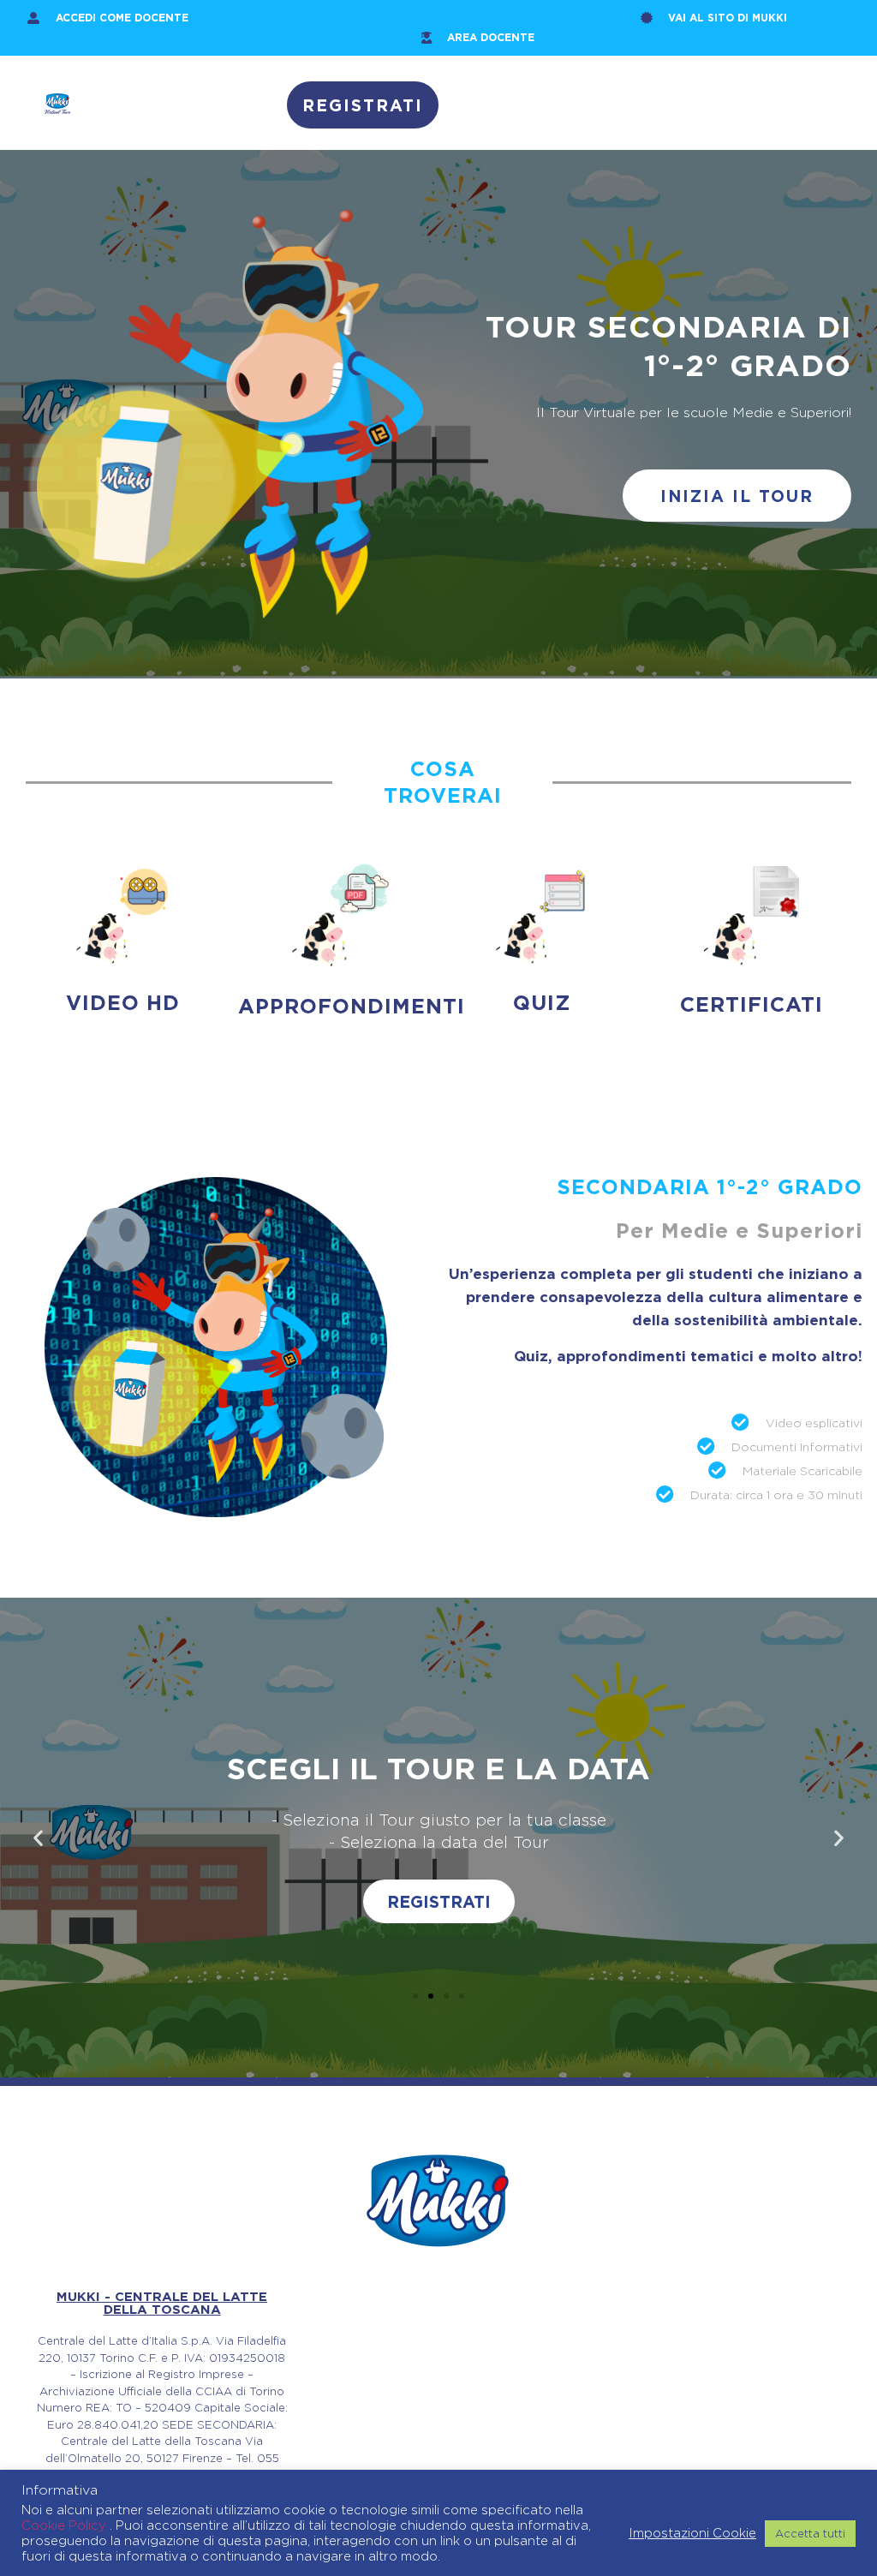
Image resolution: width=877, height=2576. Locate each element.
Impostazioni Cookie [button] (692, 2533)
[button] (38, 1838)
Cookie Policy (66, 2525)
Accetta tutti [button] (810, 2533)
